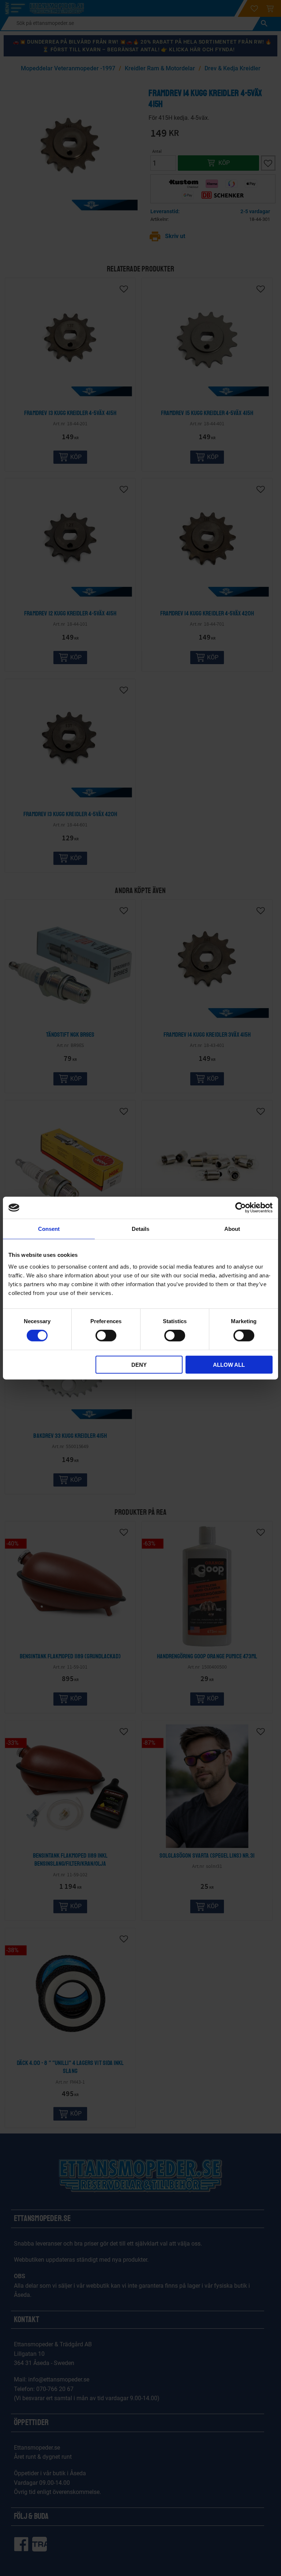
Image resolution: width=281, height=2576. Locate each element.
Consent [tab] (49, 1229)
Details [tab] (140, 1229)
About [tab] (232, 1229)
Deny (139, 1364)
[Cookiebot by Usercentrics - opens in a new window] (241, 1208)
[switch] (106, 1336)
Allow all (229, 1364)
